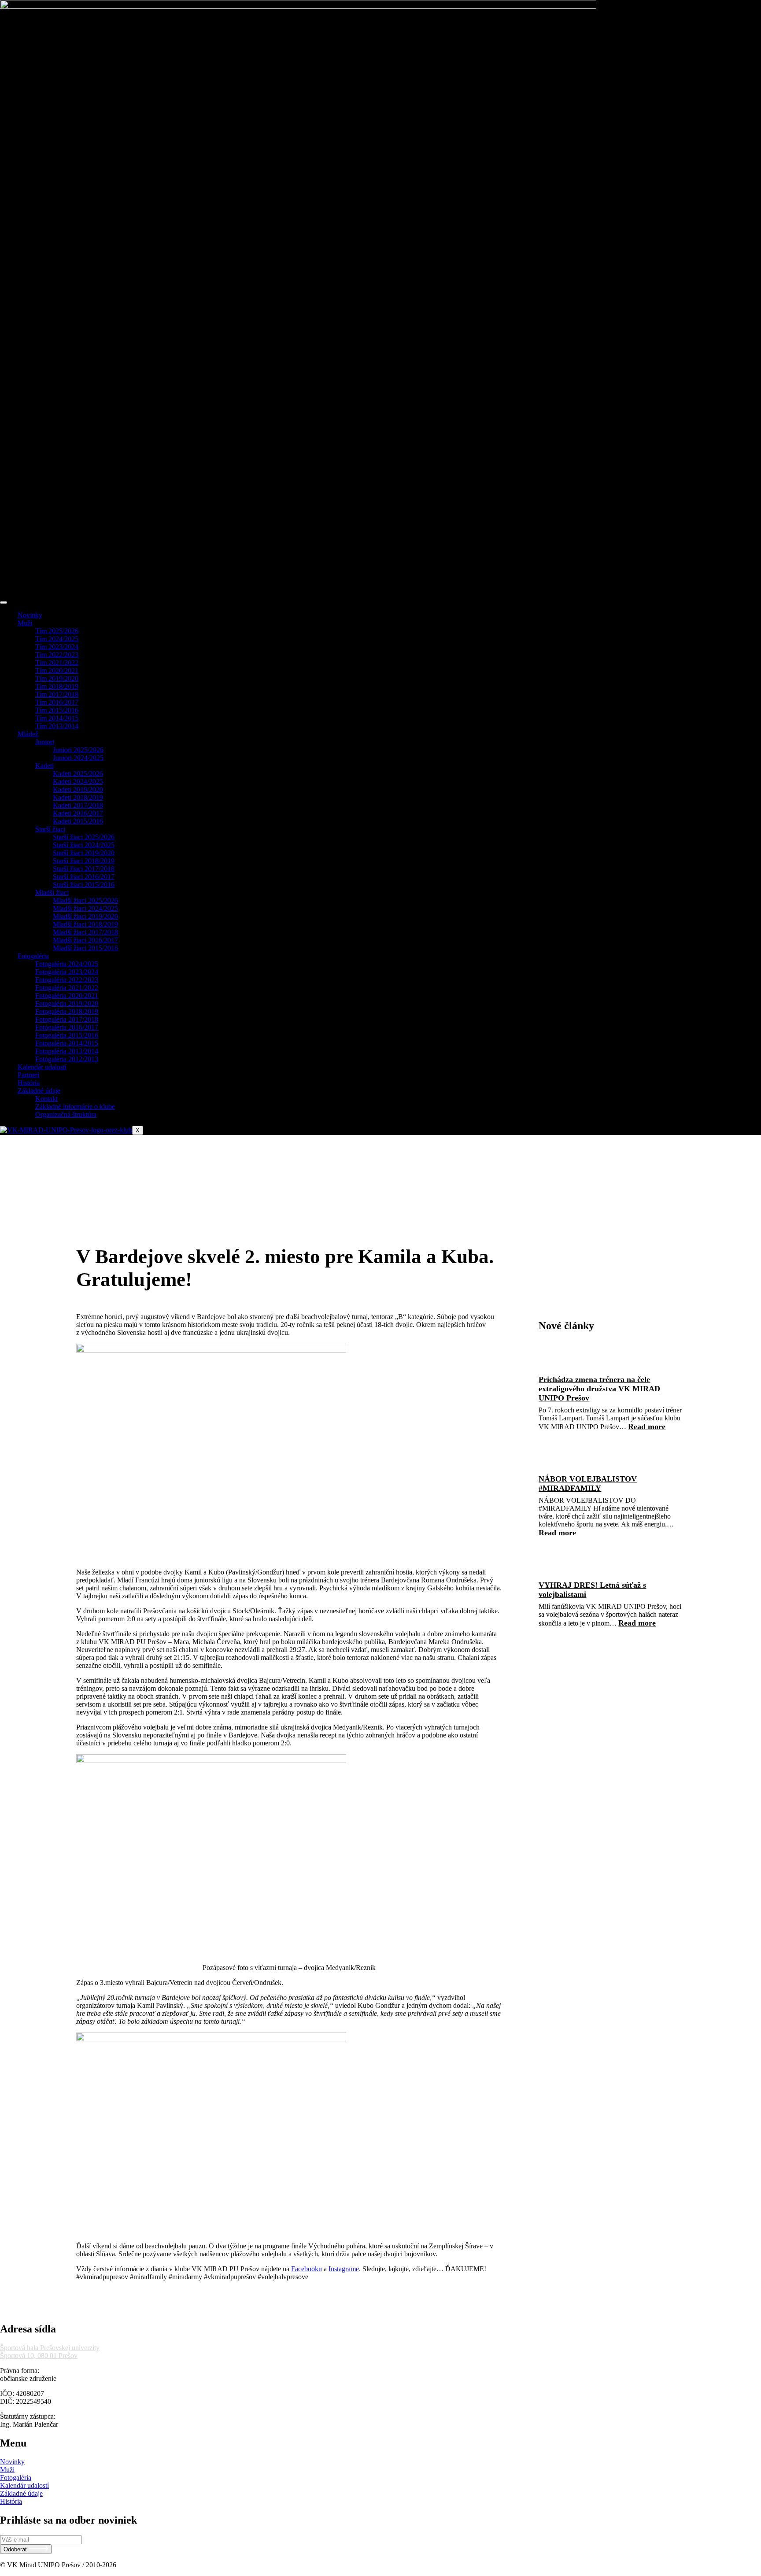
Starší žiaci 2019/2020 (84, 853)
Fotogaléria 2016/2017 (67, 1027)
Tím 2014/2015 (57, 718)
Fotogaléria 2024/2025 (67, 964)
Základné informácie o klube (75, 1107)
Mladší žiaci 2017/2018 (85, 932)
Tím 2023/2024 (57, 647)
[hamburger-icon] (4, 602)
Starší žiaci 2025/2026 (84, 837)
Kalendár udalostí (42, 1067)
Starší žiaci (50, 829)
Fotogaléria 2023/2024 (67, 972)
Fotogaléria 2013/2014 (67, 1051)
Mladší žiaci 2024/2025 (85, 908)
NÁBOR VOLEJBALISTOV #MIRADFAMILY (588, 1484)
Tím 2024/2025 (57, 639)
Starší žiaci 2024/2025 (84, 845)
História (29, 1083)
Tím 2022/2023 (57, 655)
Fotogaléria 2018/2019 (67, 1011)
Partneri (28, 1075)
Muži (25, 623)
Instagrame (344, 2269)
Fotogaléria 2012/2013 (67, 1059)
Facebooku (307, 2269)
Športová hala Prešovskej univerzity (50, 2348)
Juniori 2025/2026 (78, 750)
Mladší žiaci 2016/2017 (85, 940)
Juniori (45, 742)
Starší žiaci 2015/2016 (84, 885)
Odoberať (16, 2549)
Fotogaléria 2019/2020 (67, 1003)
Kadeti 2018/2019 (78, 797)
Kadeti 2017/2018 (78, 805)
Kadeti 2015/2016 (78, 821)
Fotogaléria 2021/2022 (67, 988)
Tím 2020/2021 (57, 671)
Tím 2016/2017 (57, 702)
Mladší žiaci (52, 893)
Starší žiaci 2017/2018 (84, 869)
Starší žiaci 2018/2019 (84, 861)
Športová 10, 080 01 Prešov (39, 2356)
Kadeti (44, 766)
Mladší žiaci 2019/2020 (85, 916)
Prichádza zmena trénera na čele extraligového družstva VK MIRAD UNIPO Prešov (599, 1389)
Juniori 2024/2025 (78, 758)
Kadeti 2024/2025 (78, 782)
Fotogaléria (33, 956)
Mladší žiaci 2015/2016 (85, 948)
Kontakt (46, 1099)
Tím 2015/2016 (57, 710)
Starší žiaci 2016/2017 (84, 877)
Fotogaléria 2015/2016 (67, 1035)
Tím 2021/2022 (57, 663)
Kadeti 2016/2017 (78, 813)
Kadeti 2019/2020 (78, 789)
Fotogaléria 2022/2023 (67, 980)
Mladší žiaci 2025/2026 (85, 900)
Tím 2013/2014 (57, 726)
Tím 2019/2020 (57, 678)
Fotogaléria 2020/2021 (67, 996)
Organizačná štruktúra (66, 1114)
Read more (647, 1427)
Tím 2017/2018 (57, 694)
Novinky (30, 615)
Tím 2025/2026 (57, 631)
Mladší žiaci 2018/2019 (85, 924)
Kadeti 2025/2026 (78, 774)
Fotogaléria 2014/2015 (67, 1043)
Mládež (28, 734)
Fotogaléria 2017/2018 (67, 1019)
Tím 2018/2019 (57, 686)
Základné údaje (39, 1091)
